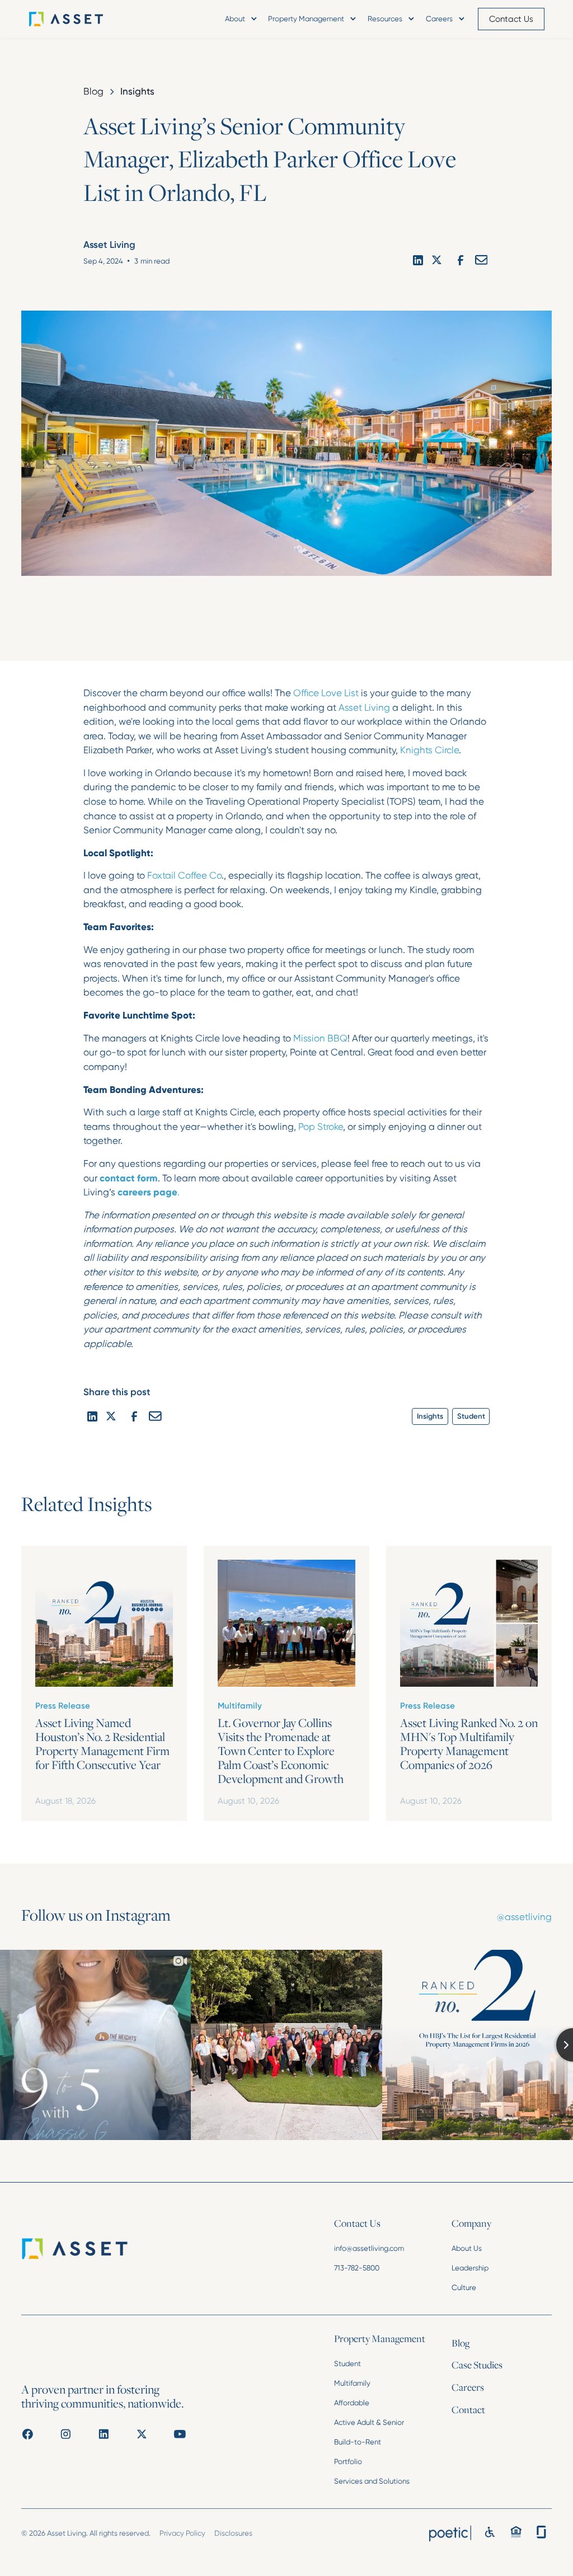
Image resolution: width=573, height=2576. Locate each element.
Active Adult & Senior (369, 2422)
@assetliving (524, 1917)
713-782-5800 (357, 2268)
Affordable (352, 2403)
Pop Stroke (321, 1127)
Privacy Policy (182, 2533)
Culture (464, 2288)
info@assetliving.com (369, 2248)
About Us (467, 2248)
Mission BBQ (320, 1038)
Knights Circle (429, 750)
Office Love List (326, 693)
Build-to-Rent (358, 2442)
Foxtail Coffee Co (184, 875)
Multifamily (352, 2383)
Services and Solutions (372, 2481)
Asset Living (364, 707)
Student (347, 2364)
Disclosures (233, 2533)
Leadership (470, 2268)
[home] (82, 19)
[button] (240, 19)
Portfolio (348, 2462)
